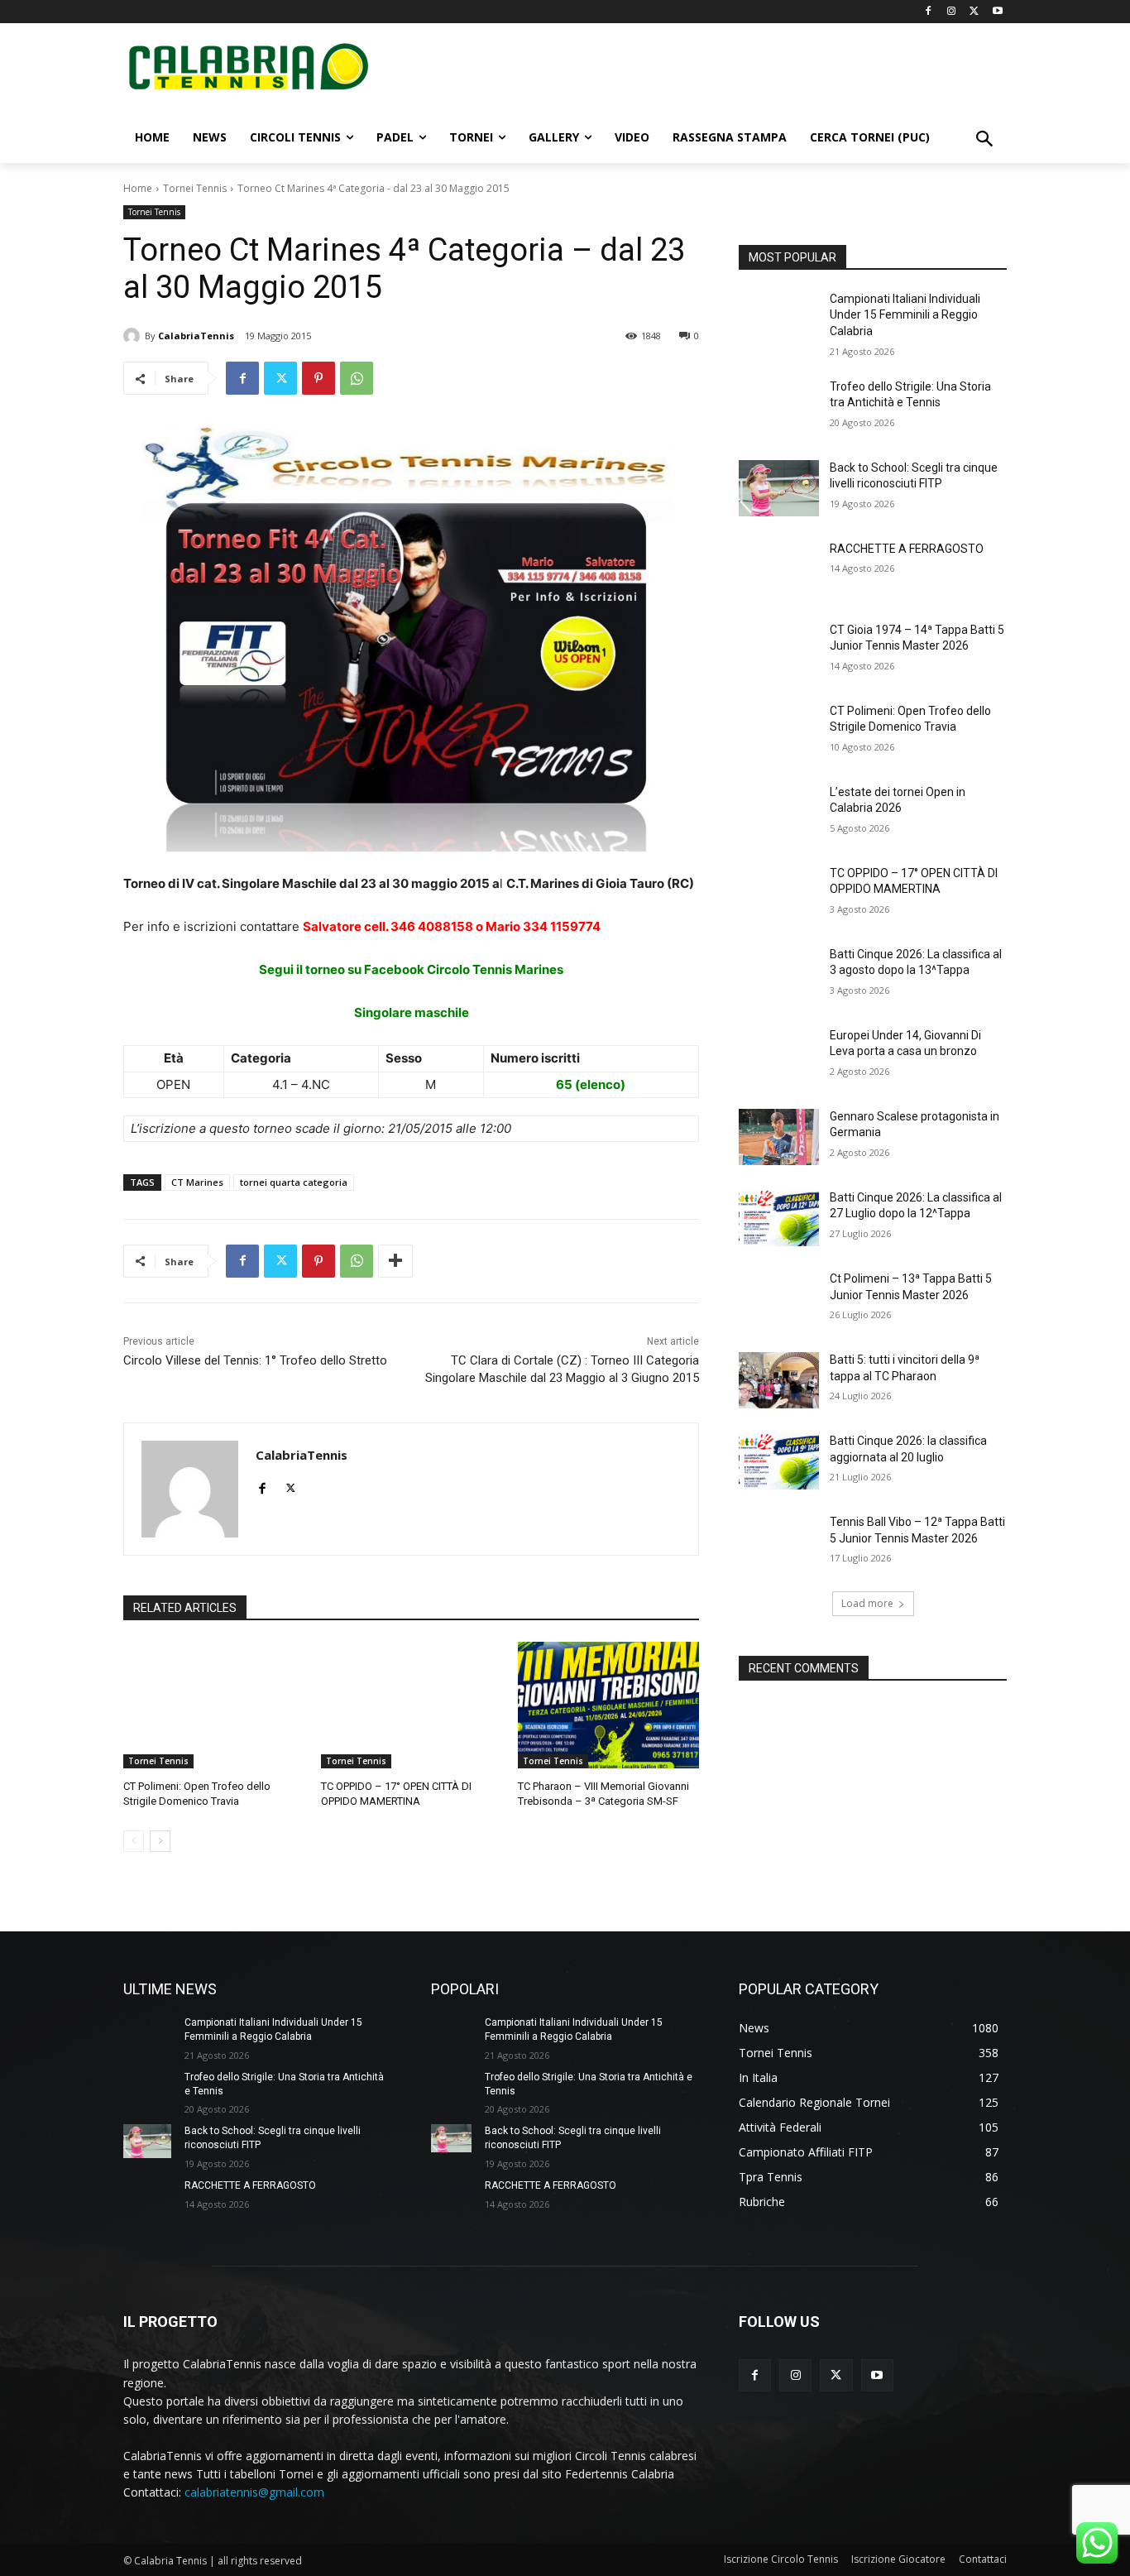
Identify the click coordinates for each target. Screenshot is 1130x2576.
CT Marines (197, 1182)
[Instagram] (952, 12)
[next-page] (160, 1841)
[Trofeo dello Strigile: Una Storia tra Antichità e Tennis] (779, 407)
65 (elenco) (591, 1084)
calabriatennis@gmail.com (254, 2492)
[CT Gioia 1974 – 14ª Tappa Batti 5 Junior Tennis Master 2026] (779, 650)
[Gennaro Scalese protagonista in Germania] (779, 1137)
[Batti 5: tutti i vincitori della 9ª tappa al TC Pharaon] (779, 1380)
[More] (395, 1261)
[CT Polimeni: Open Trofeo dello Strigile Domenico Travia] (214, 1705)
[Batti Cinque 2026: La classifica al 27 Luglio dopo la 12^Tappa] (779, 1218)
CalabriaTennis (196, 336)
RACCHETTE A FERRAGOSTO (907, 549)
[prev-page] (134, 1841)
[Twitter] (974, 12)
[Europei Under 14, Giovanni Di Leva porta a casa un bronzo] (779, 1056)
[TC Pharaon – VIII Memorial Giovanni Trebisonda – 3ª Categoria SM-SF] (608, 1705)
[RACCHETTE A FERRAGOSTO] (779, 569)
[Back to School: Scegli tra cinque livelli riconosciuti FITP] (779, 488)
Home (138, 188)
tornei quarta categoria (294, 1182)
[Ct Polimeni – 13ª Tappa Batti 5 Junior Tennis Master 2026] (779, 1299)
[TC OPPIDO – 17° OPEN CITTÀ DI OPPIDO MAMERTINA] (412, 1705)
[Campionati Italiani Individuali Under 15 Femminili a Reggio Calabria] (779, 319)
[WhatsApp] (357, 378)
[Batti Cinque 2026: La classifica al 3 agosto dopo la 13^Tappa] (779, 975)
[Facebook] (929, 12)
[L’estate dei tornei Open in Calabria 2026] (779, 813)
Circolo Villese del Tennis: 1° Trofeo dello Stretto (255, 1360)
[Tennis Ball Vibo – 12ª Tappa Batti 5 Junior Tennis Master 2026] (779, 1542)
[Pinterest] (318, 378)
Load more (867, 1603)
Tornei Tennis (195, 188)
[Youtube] (997, 12)
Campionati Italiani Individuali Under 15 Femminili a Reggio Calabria (905, 315)
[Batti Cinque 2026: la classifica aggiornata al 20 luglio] (779, 1461)
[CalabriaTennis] (134, 336)
